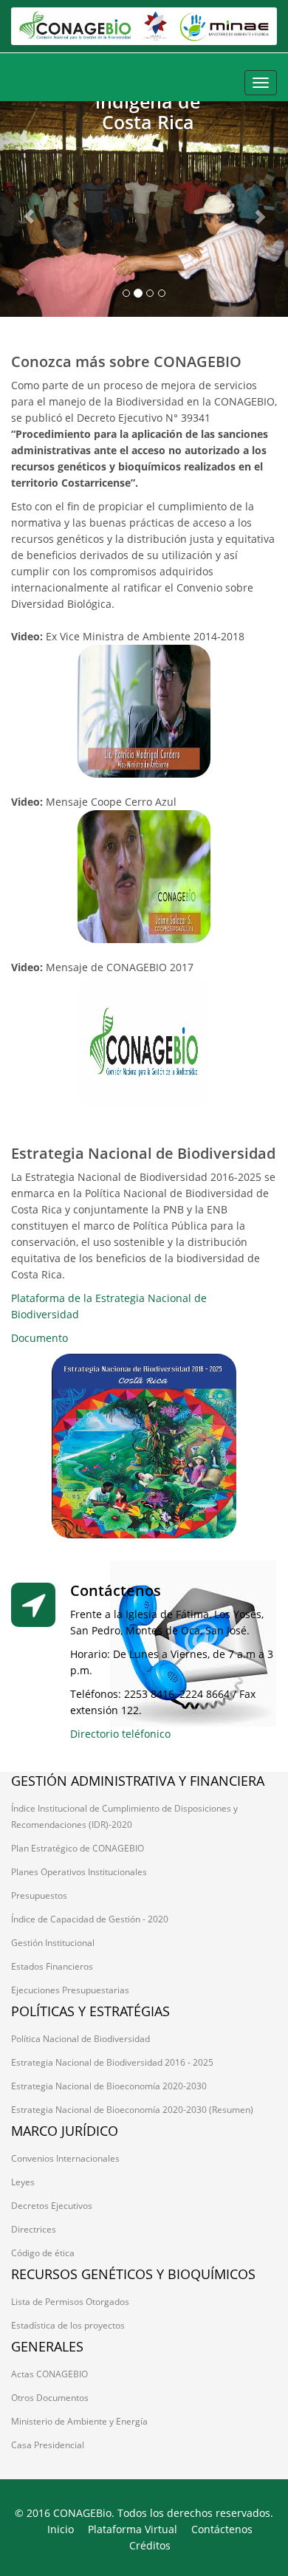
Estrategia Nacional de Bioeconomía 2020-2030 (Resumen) (132, 2110)
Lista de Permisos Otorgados (70, 2302)
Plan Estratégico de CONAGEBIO (78, 1848)
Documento (40, 1338)
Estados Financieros (52, 1966)
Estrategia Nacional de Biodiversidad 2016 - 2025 (112, 2062)
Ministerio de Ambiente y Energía (79, 2421)
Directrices (34, 2229)
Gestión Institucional (53, 1943)
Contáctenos (222, 2529)
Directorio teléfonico (120, 1734)
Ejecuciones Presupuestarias (70, 1990)
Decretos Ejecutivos (52, 2206)
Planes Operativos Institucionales (79, 1872)
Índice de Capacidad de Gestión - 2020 (90, 1919)
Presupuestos (39, 1895)
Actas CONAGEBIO (49, 2374)
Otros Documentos (50, 2398)
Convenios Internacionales (65, 2158)
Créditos (150, 2545)
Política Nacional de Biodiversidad (80, 2039)
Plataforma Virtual (133, 2529)
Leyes (23, 2182)
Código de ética (43, 2253)
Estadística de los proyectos (68, 2325)
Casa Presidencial (48, 2445)
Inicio (61, 2529)
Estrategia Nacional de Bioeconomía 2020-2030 (109, 2086)
